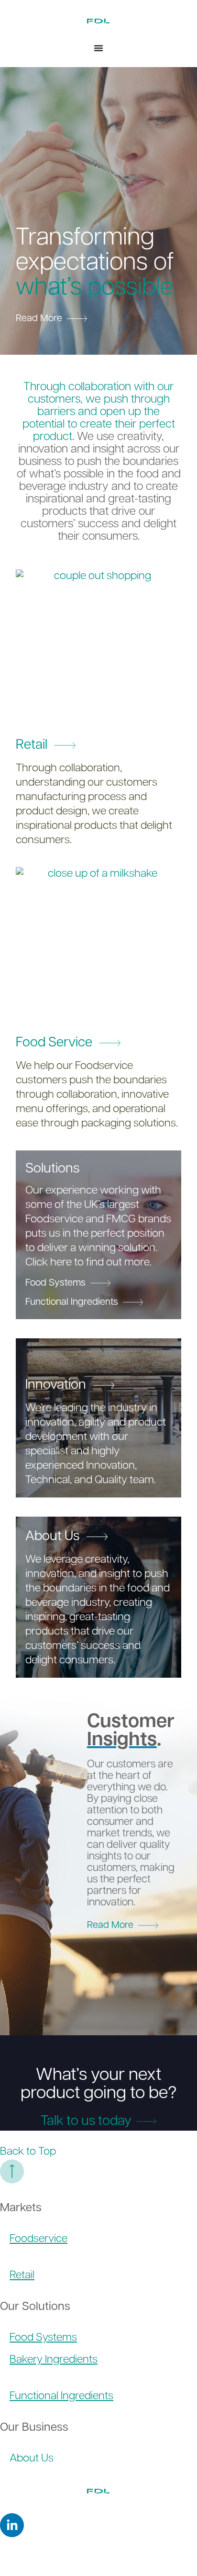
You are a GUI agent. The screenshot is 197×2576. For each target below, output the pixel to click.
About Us (32, 2459)
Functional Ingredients (61, 2396)
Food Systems (43, 2338)
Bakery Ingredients (54, 2360)
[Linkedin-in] (12, 2525)
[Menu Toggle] (98, 48)
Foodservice (38, 2239)
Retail (22, 2276)
